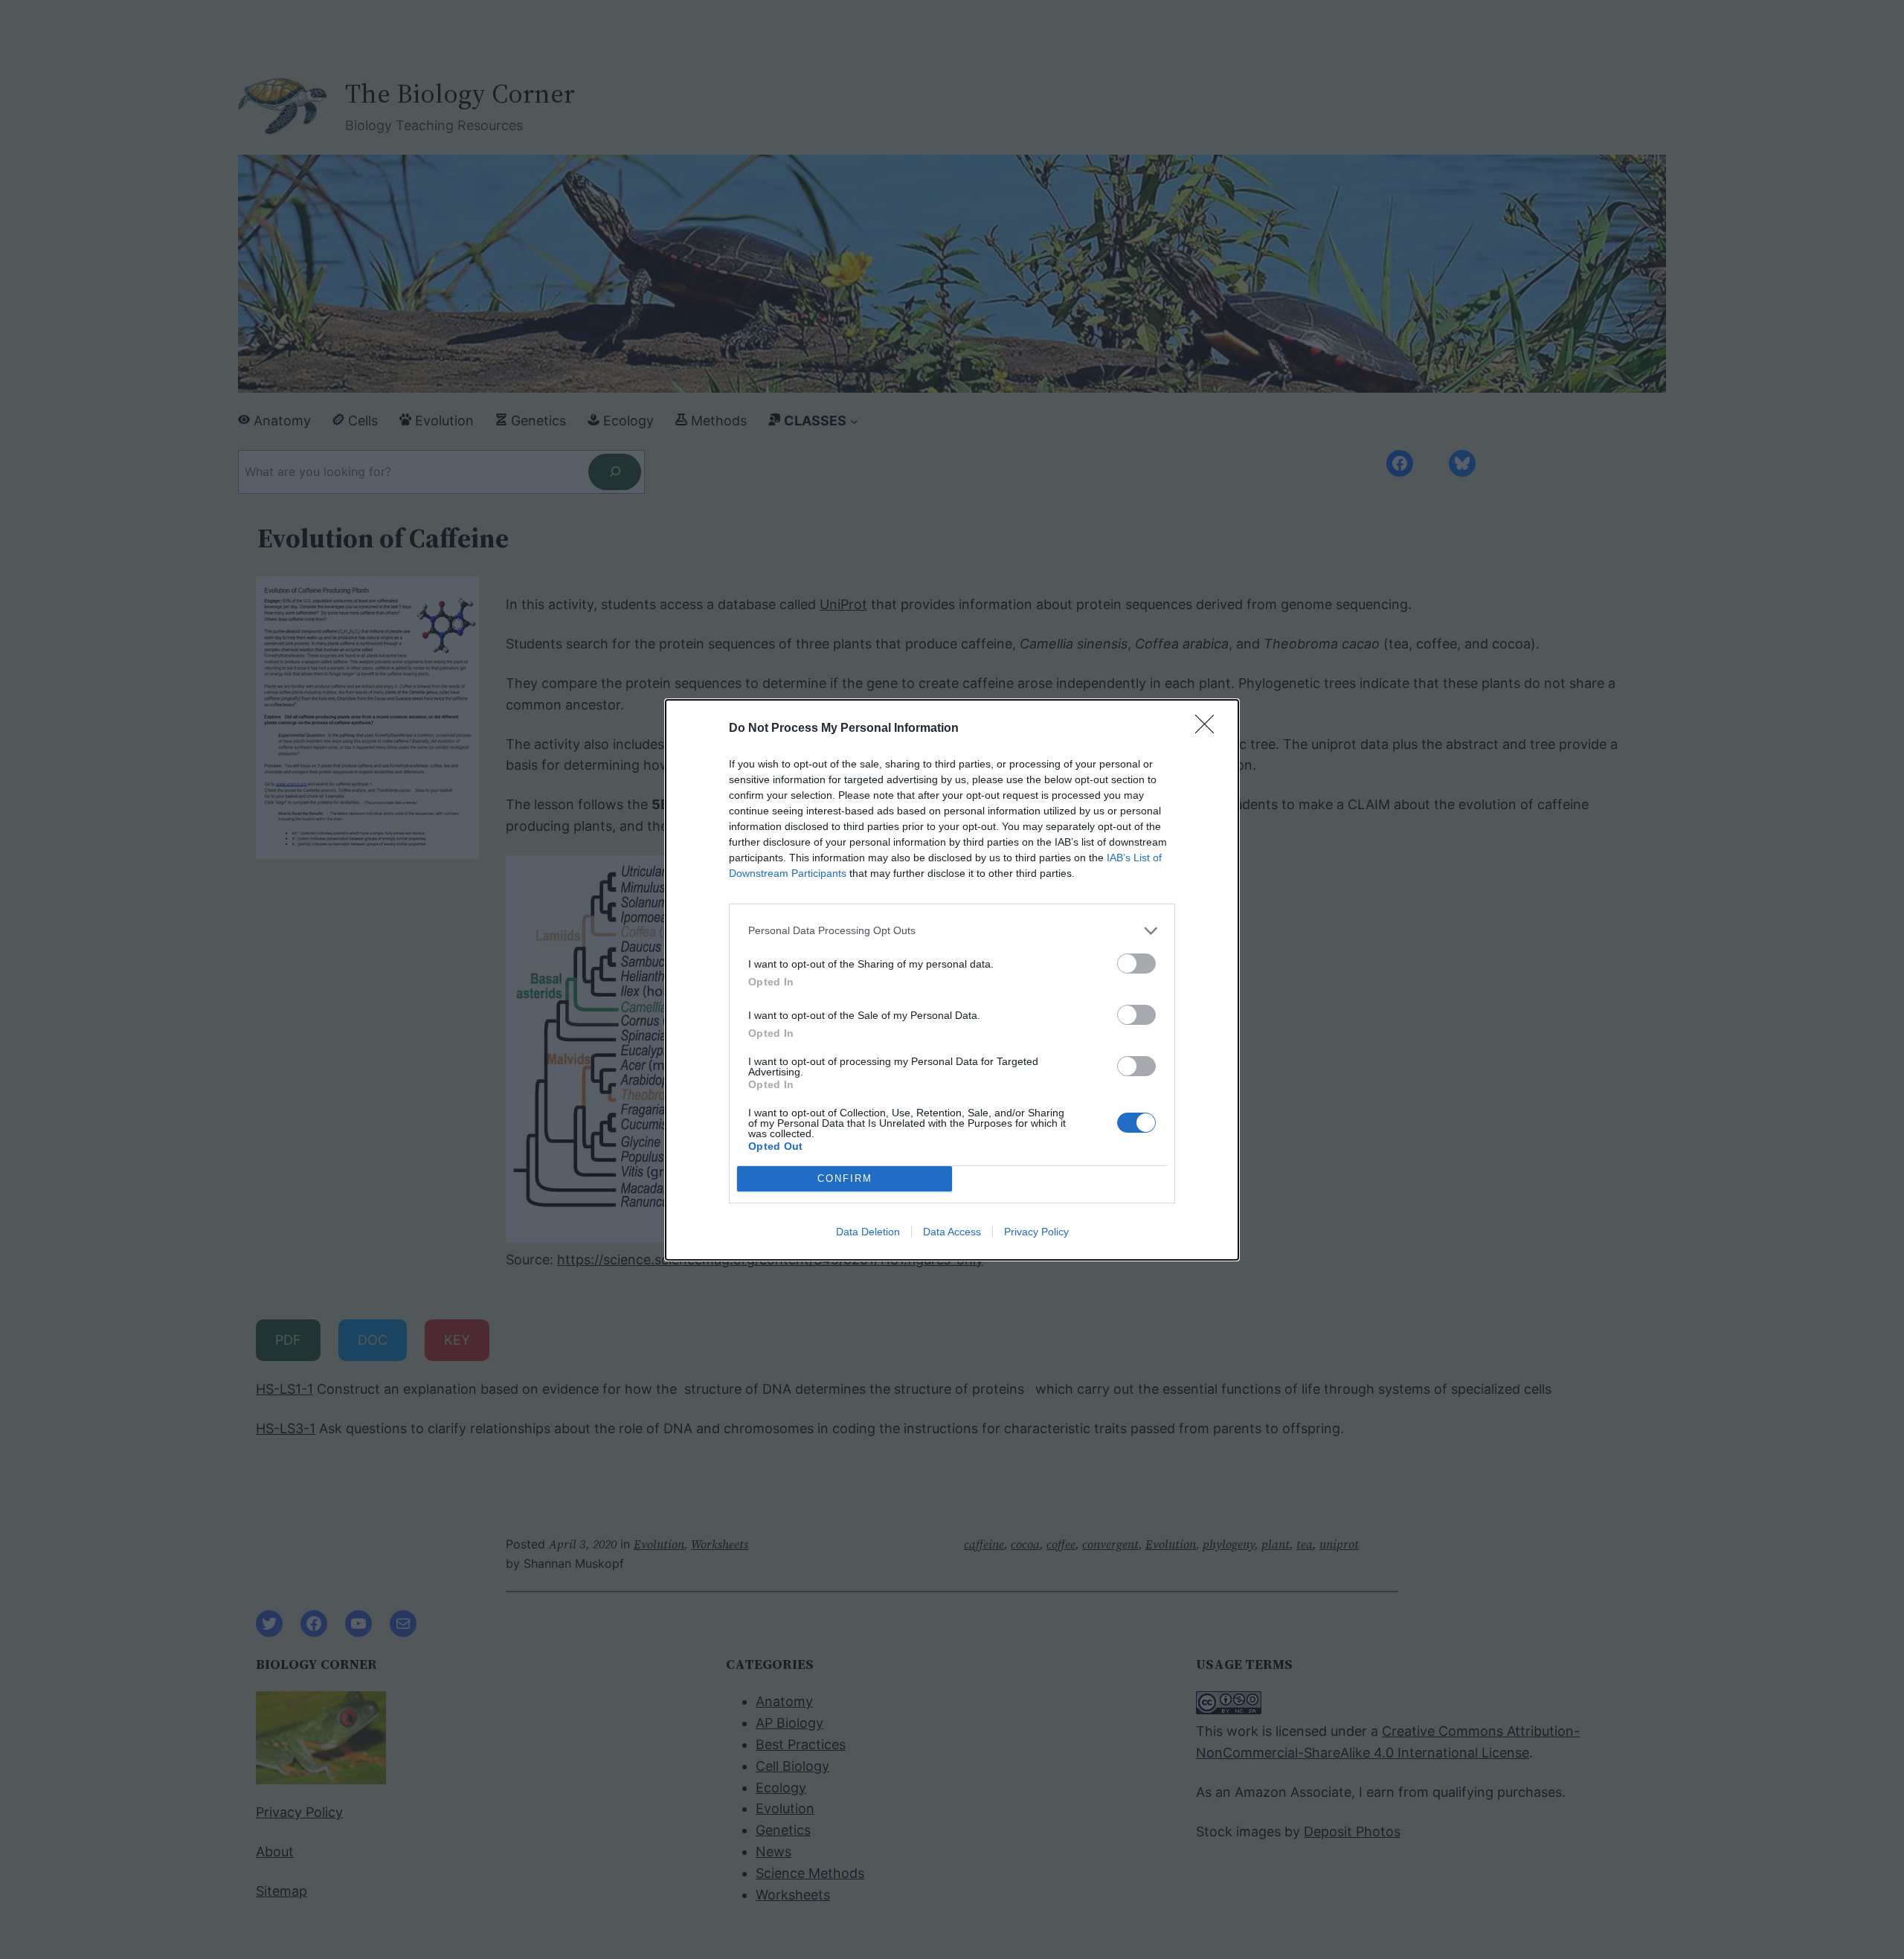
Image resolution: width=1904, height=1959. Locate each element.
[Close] (1209, 729)
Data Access (952, 1232)
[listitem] (952, 931)
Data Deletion (868, 1232)
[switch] (1136, 964)
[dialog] (952, 980)
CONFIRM (845, 1178)
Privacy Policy (1036, 1232)
